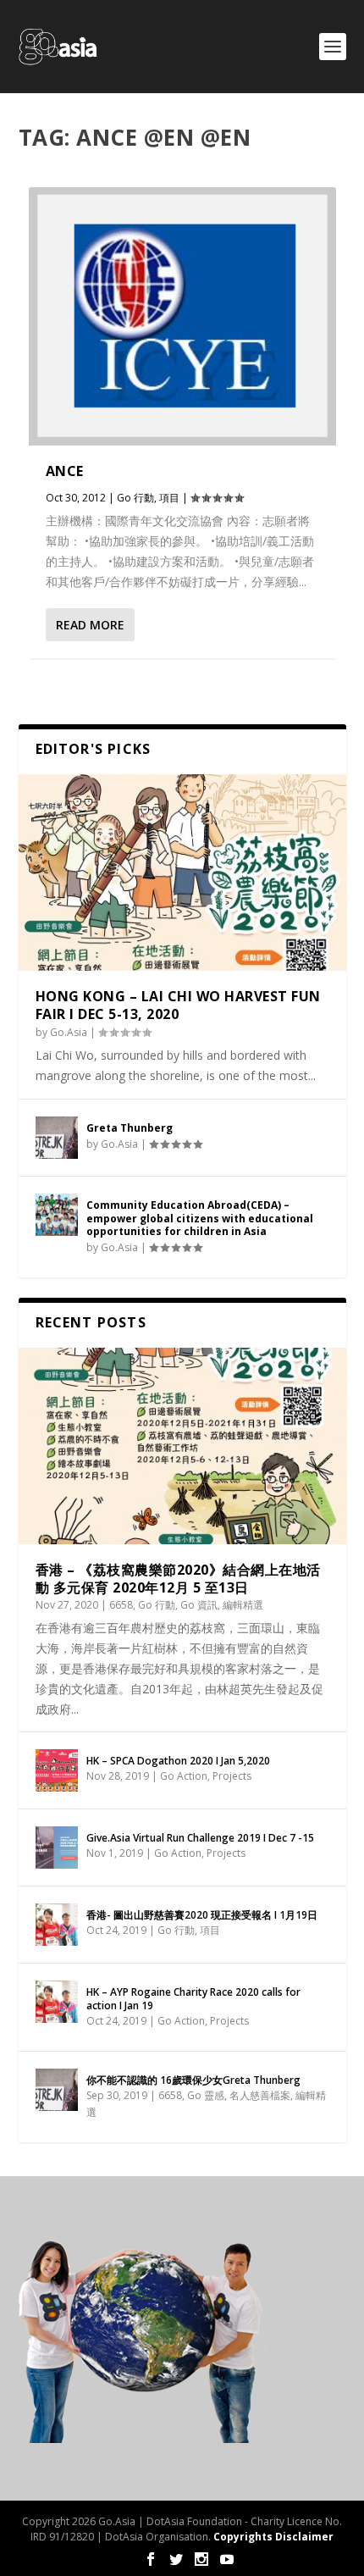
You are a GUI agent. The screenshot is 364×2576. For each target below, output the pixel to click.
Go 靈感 (206, 2095)
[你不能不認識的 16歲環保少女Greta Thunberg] (57, 2090)
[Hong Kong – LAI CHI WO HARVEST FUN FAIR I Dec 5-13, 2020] (182, 873)
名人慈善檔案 (260, 2095)
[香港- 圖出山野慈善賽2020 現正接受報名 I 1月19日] (57, 1925)
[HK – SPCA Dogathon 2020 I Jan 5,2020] (57, 1770)
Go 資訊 (199, 1605)
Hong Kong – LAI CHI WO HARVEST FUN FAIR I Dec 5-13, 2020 (178, 1005)
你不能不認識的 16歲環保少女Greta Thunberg (193, 2080)
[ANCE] (182, 316)
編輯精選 (243, 1605)
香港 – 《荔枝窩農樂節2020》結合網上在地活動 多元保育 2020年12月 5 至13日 (178, 1579)
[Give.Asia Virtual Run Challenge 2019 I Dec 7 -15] (57, 1848)
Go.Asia (69, 1032)
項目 (169, 498)
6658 (121, 1605)
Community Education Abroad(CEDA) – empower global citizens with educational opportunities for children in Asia (200, 1218)
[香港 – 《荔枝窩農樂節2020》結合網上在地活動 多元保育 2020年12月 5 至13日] (182, 1446)
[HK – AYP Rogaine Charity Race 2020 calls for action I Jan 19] (57, 2002)
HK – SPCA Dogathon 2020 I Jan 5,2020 (178, 1761)
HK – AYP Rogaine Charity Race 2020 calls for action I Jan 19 (193, 1999)
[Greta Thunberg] (57, 1138)
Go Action (184, 1776)
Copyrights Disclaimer (273, 2537)
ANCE (65, 471)
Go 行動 (135, 498)
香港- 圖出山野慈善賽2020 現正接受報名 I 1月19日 (202, 1915)
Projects (232, 1776)
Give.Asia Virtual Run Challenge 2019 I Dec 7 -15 (200, 1838)
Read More (90, 625)
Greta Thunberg (130, 1128)
